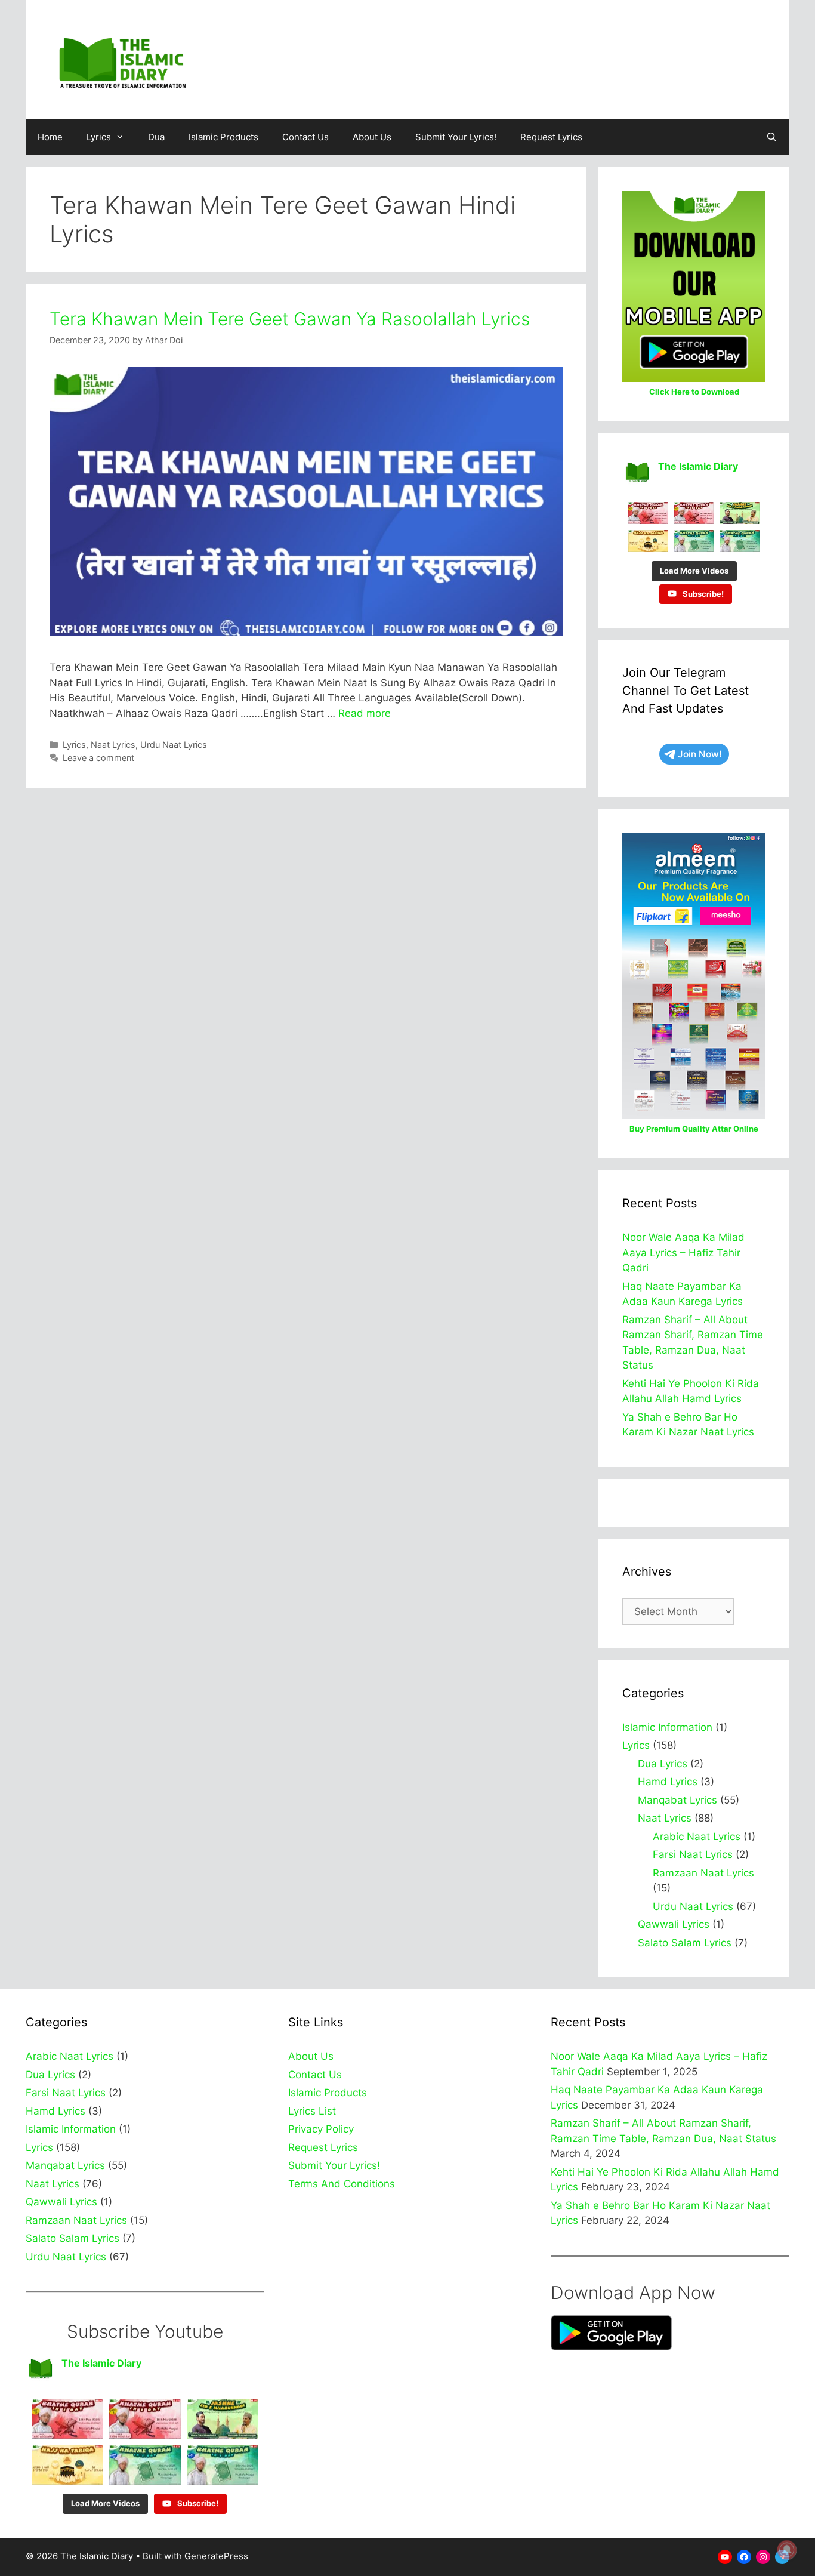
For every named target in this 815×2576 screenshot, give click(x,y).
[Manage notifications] (787, 2550)
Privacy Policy (321, 2129)
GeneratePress (216, 2556)
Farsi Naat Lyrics (693, 1854)
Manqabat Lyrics (677, 1800)
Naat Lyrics (113, 745)
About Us (372, 137)
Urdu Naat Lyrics (174, 745)
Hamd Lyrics (668, 1782)
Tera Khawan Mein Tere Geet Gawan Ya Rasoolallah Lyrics (290, 319)
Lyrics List (312, 2111)
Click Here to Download (694, 392)
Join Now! (700, 754)
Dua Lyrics (663, 1764)
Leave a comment (98, 758)
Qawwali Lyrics (674, 1924)
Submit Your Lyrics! (456, 137)
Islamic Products (223, 137)
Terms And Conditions (342, 2184)
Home (50, 137)
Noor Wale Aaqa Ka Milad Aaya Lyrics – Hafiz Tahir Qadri (683, 1252)
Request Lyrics (551, 137)
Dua (156, 137)
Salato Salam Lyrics (685, 1943)
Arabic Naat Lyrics (697, 1837)
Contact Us (305, 137)
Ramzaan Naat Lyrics (703, 1873)
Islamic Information (667, 1727)
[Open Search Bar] (772, 137)
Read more (365, 713)
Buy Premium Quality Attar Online (694, 1129)
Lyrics (99, 137)
